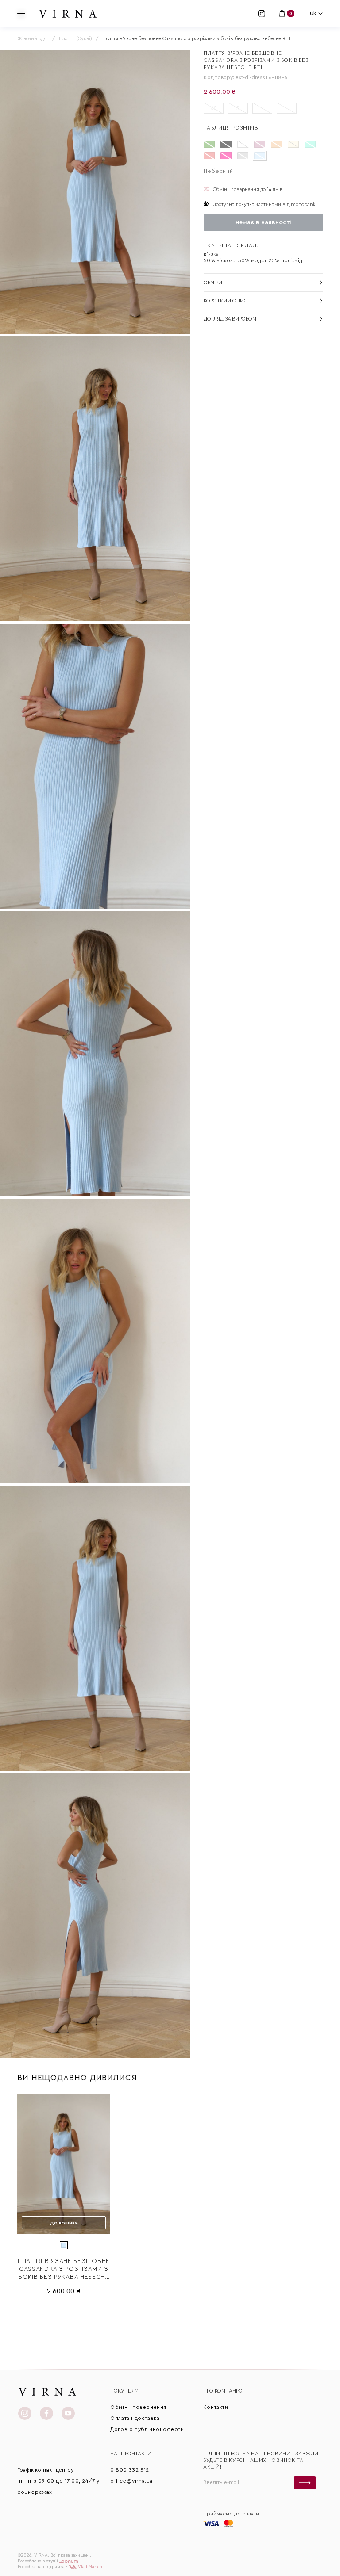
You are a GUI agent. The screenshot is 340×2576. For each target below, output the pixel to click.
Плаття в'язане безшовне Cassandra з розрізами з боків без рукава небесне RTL (64, 2270)
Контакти (216, 2407)
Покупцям (124, 2391)
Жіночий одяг (33, 39)
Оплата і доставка (135, 2418)
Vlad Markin (89, 2567)
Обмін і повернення (138, 2407)
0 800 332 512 (130, 2470)
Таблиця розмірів (231, 128)
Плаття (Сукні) (75, 39)
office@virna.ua (131, 2481)
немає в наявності (264, 222)
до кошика (64, 2223)
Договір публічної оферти (147, 2429)
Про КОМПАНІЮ (223, 2391)
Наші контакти (131, 2454)
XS (214, 108)
